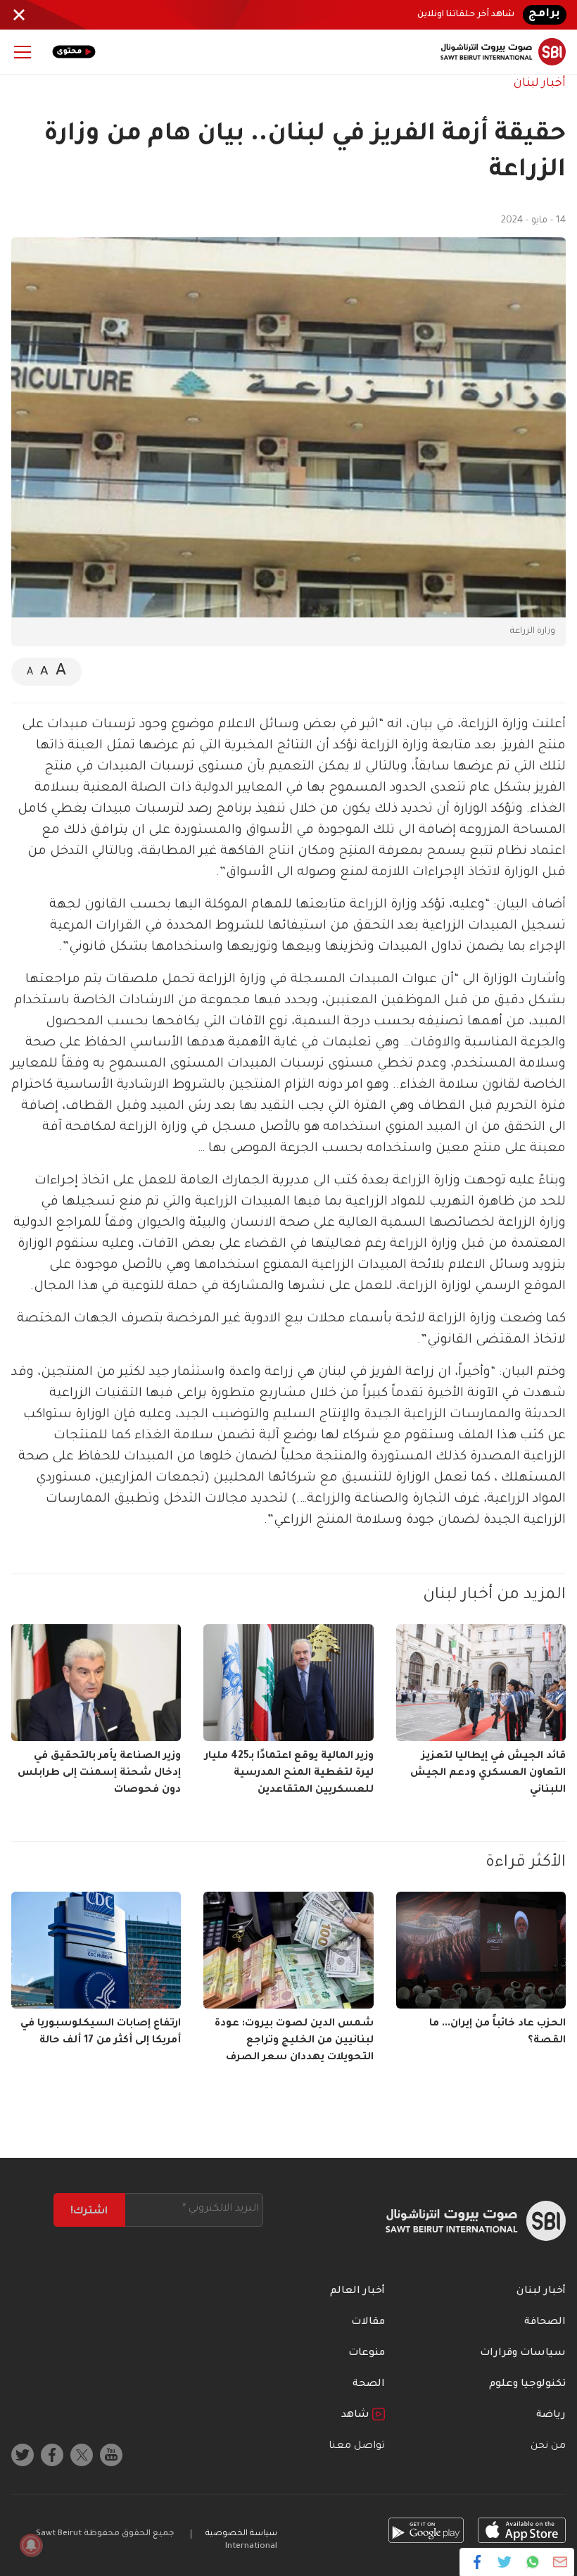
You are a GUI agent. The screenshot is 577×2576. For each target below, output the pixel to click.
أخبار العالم (357, 2292)
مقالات (368, 2323)
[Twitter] (505, 2562)
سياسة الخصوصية (241, 2534)
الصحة (369, 2385)
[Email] (560, 2562)
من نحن (548, 2446)
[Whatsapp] (532, 2562)
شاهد (357, 2415)
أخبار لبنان (540, 84)
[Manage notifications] (31, 2545)
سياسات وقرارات (523, 2354)
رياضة (551, 2415)
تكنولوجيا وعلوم (527, 2385)
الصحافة (545, 2323)
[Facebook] (477, 2562)
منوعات (367, 2354)
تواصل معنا (357, 2446)
